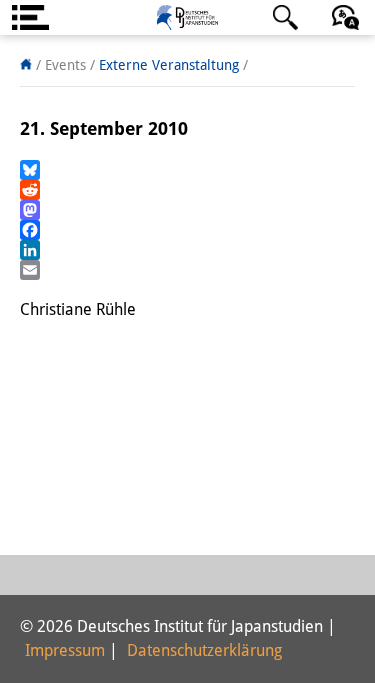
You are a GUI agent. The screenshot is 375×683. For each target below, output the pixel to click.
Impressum (65, 650)
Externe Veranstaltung (169, 65)
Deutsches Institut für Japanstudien (188, 17)
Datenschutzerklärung (204, 650)
